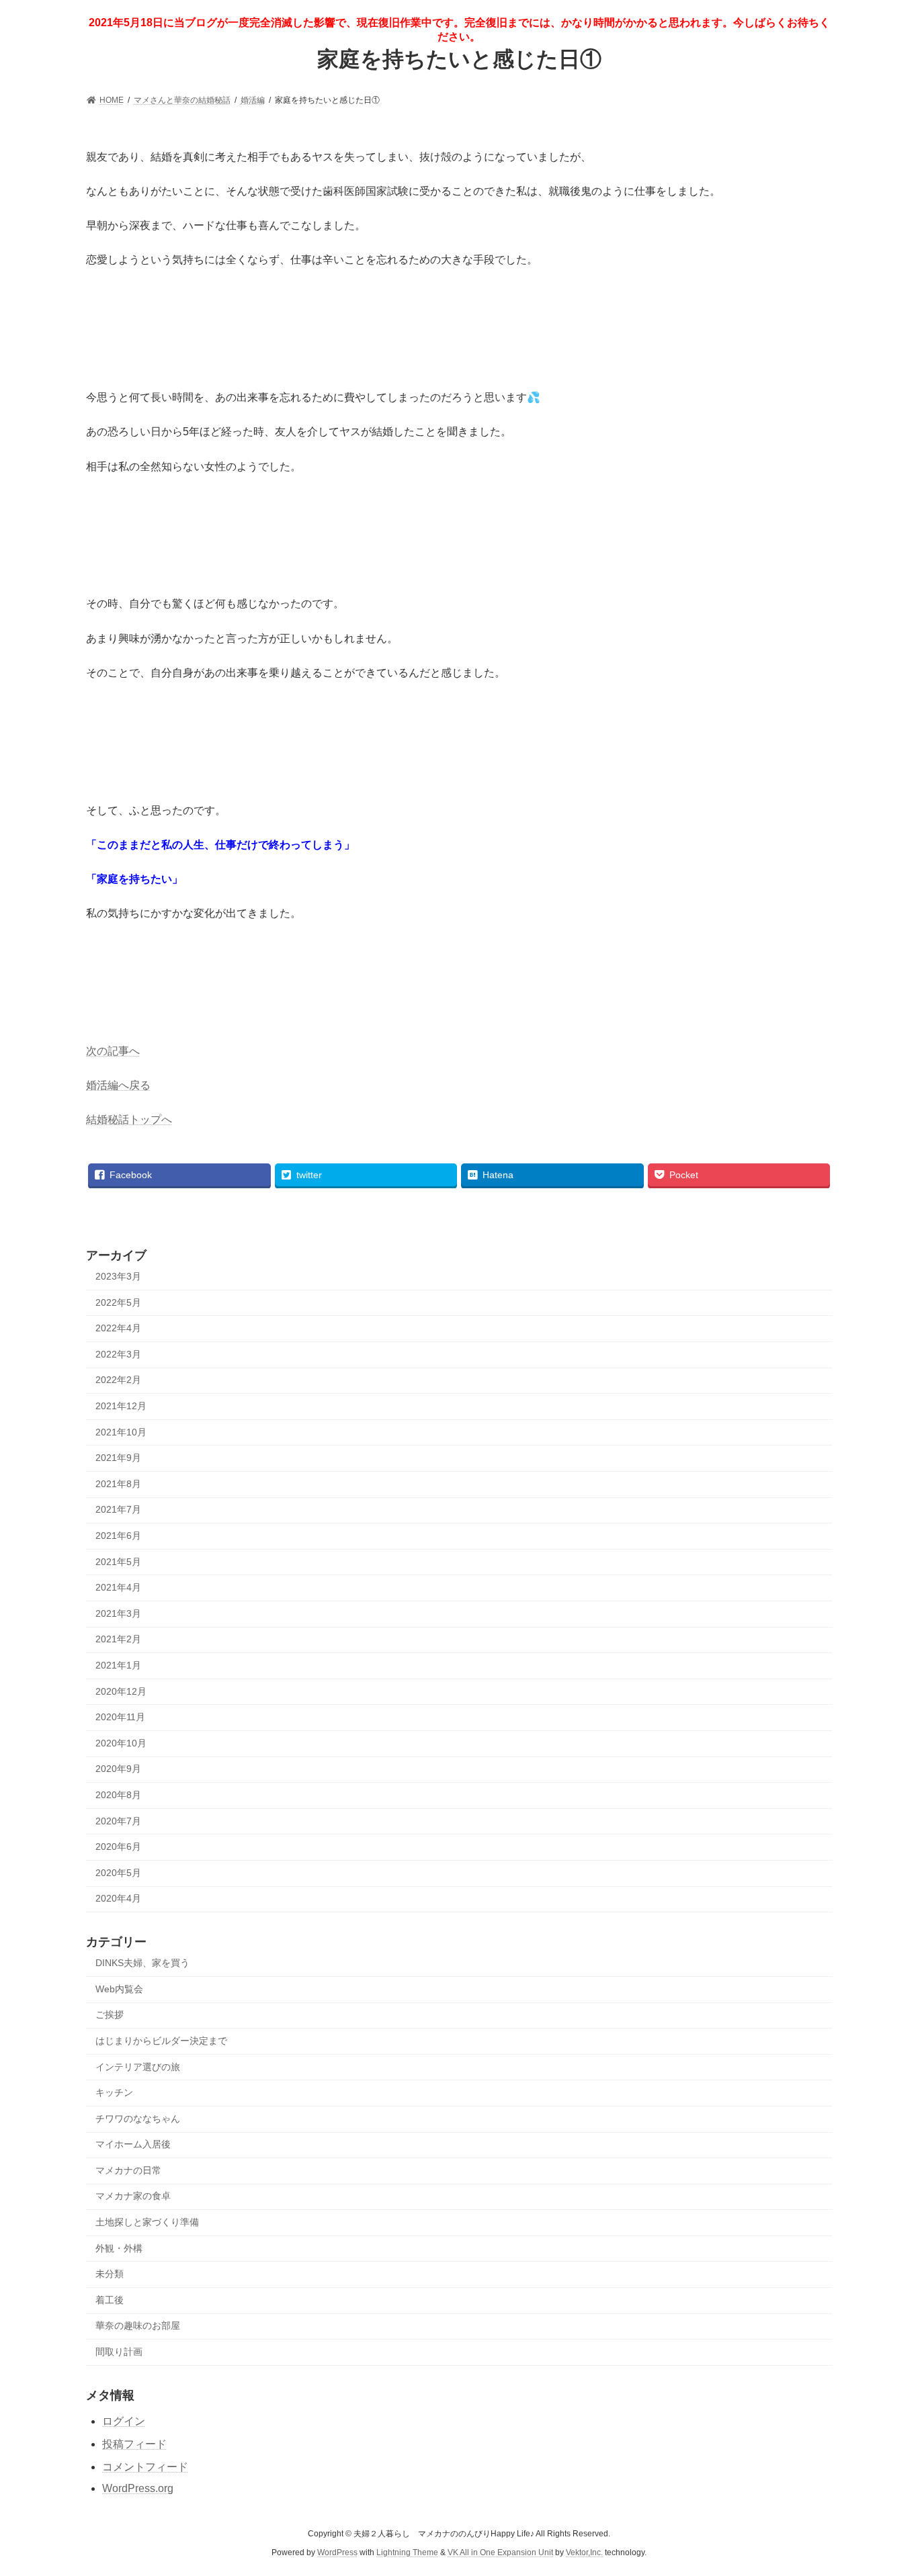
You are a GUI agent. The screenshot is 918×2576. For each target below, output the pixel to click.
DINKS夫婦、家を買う (142, 1963)
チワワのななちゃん (138, 2119)
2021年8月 (118, 1484)
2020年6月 (118, 1847)
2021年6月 (118, 1536)
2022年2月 (118, 1380)
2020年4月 (118, 1898)
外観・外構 (119, 2248)
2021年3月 (118, 1613)
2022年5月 (118, 1302)
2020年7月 (118, 1821)
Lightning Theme (407, 2553)
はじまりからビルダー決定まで (161, 2041)
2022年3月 (118, 1354)
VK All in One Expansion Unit (500, 2553)
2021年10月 (121, 1432)
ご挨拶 (110, 2014)
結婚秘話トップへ (129, 1119)
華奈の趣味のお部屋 (138, 2325)
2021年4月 (118, 1587)
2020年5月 (118, 1873)
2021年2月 (118, 1639)
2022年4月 (118, 1328)
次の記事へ (113, 1051)
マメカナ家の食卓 (133, 2196)
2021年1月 (118, 1665)
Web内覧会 (119, 1989)
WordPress (337, 2553)
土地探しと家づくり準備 (147, 2222)
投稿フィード (134, 2444)
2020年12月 (121, 1691)
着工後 (110, 2300)
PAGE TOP (884, 2486)
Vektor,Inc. (584, 2553)
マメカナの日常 (128, 2170)
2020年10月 (121, 1743)
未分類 (110, 2274)
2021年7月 (118, 1509)
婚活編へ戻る (118, 1085)
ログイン (124, 2421)
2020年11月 (120, 1717)
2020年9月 (118, 1769)
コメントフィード (145, 2467)
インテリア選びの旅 (138, 2067)
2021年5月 (118, 1562)
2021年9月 (118, 1458)
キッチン (114, 2092)
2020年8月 (118, 1795)
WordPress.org (138, 2488)
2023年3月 (118, 1276)
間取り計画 (119, 2352)
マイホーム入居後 (133, 2144)
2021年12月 (121, 1406)
